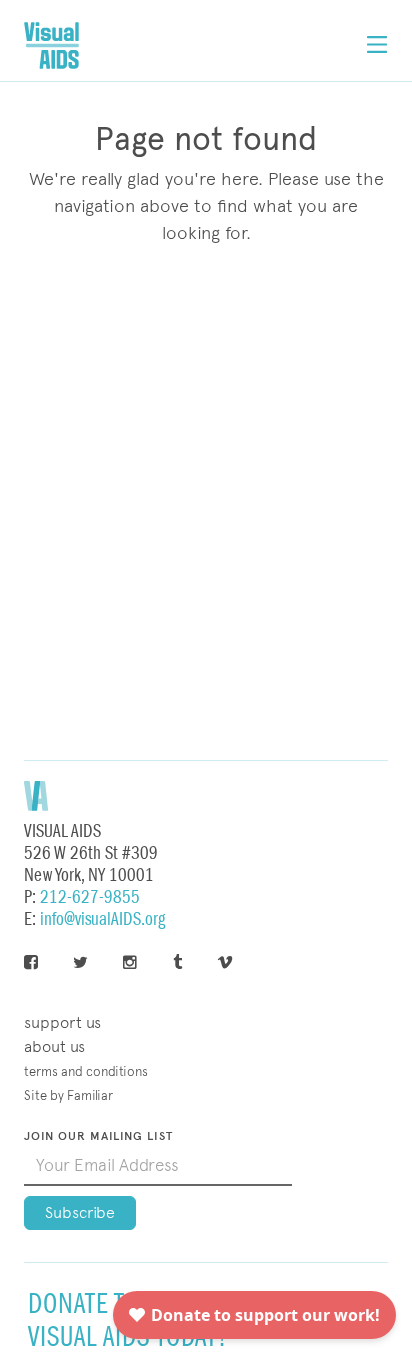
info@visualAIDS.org (102, 919)
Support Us (62, 1022)
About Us (54, 1046)
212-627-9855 (90, 897)
